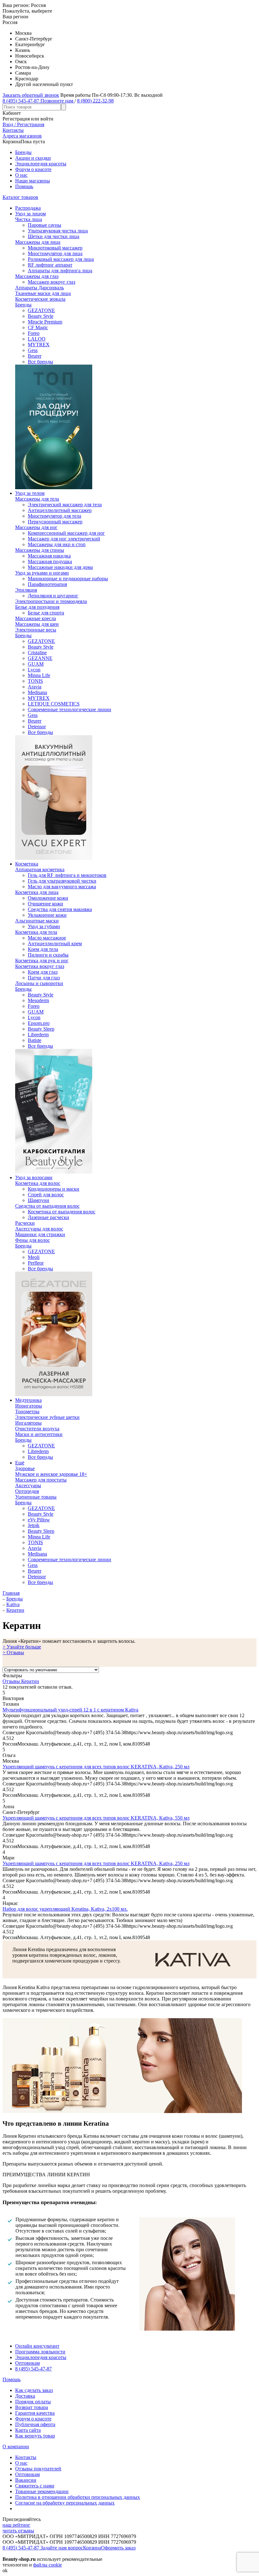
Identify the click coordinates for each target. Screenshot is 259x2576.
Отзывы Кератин (21, 1681)
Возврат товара (32, 2407)
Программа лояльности (40, 2352)
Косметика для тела (36, 932)
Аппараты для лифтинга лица (60, 271)
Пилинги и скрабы (48, 955)
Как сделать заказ (34, 2390)
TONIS (35, 681)
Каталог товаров (20, 197)
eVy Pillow (39, 1520)
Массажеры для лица (38, 242)
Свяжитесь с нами (35, 2486)
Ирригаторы (29, 1406)
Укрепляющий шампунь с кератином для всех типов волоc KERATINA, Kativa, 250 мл (96, 1767)
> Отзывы (13, 1652)
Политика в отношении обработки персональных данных (78, 2497)
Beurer (35, 356)
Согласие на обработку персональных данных (65, 2503)
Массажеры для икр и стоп (57, 544)
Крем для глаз (43, 972)
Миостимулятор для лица (55, 253)
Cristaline (37, 653)
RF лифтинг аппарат (50, 265)
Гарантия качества (35, 2413)
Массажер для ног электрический (64, 539)
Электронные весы (36, 630)
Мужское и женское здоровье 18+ (51, 1474)
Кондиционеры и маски (54, 1189)
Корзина (92, 2548)
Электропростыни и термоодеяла (51, 601)
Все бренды (40, 362)
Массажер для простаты (41, 1480)
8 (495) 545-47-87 (33, 2369)
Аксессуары (28, 1485)
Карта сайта (28, 2430)
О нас (21, 175)
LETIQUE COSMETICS (54, 704)
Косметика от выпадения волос (62, 1212)
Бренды (23, 152)
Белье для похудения (37, 607)
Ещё (20, 1463)
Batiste (35, 1040)
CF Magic (38, 327)
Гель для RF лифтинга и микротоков (67, 875)
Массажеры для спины (40, 550)
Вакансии (26, 2480)
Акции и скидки (33, 158)
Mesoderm (38, 1000)
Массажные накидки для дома (60, 567)
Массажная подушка (50, 561)
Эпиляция (26, 590)
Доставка (25, 2396)
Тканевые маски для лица (43, 293)
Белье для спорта (46, 613)
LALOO (37, 339)
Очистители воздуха (37, 1429)
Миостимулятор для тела (54, 516)
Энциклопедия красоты (41, 164)
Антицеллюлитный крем (55, 943)
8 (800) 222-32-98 (95, 101)
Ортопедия (27, 1491)
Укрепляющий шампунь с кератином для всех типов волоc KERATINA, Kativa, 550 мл (96, 1818)
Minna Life (39, 675)
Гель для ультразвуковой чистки (62, 881)
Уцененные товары (36, 1497)
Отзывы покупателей (38, 2469)
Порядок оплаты (33, 2402)
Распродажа (28, 208)
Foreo (34, 333)
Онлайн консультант (37, 2346)
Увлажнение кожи (47, 915)
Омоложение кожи (48, 898)
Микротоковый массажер (55, 248)
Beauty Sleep (41, 1029)
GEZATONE (41, 310)
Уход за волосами (34, 1177)
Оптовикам (27, 2363)
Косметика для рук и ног (42, 961)
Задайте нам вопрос (62, 2548)
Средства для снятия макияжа (60, 909)
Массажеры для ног (36, 527)
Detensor (37, 727)
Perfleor (36, 1263)
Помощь (24, 186)
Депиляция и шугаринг (53, 596)
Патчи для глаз (44, 978)
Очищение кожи (45, 904)
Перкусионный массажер (55, 522)
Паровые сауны (45, 225)
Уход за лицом (30, 214)
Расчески (25, 1223)
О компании (16, 2447)
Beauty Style (41, 316)
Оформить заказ (118, 2548)
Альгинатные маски (37, 921)
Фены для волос (33, 1240)
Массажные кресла (36, 618)
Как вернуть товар (35, 2436)
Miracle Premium (45, 322)
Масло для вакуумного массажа (62, 887)
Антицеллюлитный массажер (60, 510)
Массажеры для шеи (37, 624)
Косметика (27, 864)
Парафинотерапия (47, 584)
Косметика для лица (37, 892)
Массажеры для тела (37, 499)
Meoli (34, 1257)
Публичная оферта (35, 2424)
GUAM (36, 664)
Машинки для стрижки (40, 1234)
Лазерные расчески (48, 1217)
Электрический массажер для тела (65, 505)
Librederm (38, 1035)
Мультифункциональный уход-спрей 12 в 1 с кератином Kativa (70, 1710)
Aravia (35, 687)
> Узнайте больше (22, 1647)
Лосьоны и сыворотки (39, 983)
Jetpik (34, 1525)
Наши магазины (33, 181)
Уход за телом (30, 493)
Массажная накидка (49, 556)
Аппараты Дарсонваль (39, 288)
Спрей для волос (46, 1195)
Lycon (34, 670)
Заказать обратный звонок (31, 95)
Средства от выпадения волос (47, 1206)
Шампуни (39, 1200)
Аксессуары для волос (39, 1229)
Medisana (37, 692)
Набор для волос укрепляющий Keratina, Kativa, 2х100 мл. (65, 1909)
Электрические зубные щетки (47, 1417)
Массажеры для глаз (37, 276)
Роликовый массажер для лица (61, 259)
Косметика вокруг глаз (40, 966)
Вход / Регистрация (23, 124)
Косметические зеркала (40, 299)
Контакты (26, 2457)
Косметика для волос (38, 1183)
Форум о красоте (33, 169)
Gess (33, 350)
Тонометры (27, 1411)
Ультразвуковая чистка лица (58, 231)
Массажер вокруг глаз (51, 282)
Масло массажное (47, 938)
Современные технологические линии (69, 709)
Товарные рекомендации (42, 2491)
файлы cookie (48, 2565)
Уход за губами (44, 926)
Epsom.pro (39, 1023)
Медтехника (28, 1400)
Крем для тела (43, 949)
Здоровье (25, 1468)
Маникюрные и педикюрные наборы (68, 579)
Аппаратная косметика (40, 869)
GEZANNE (40, 658)
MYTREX (39, 345)
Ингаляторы (28, 1423)
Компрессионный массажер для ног (66, 533)
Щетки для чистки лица (54, 236)
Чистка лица (29, 219)
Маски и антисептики (39, 1434)
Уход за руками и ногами (42, 573)
